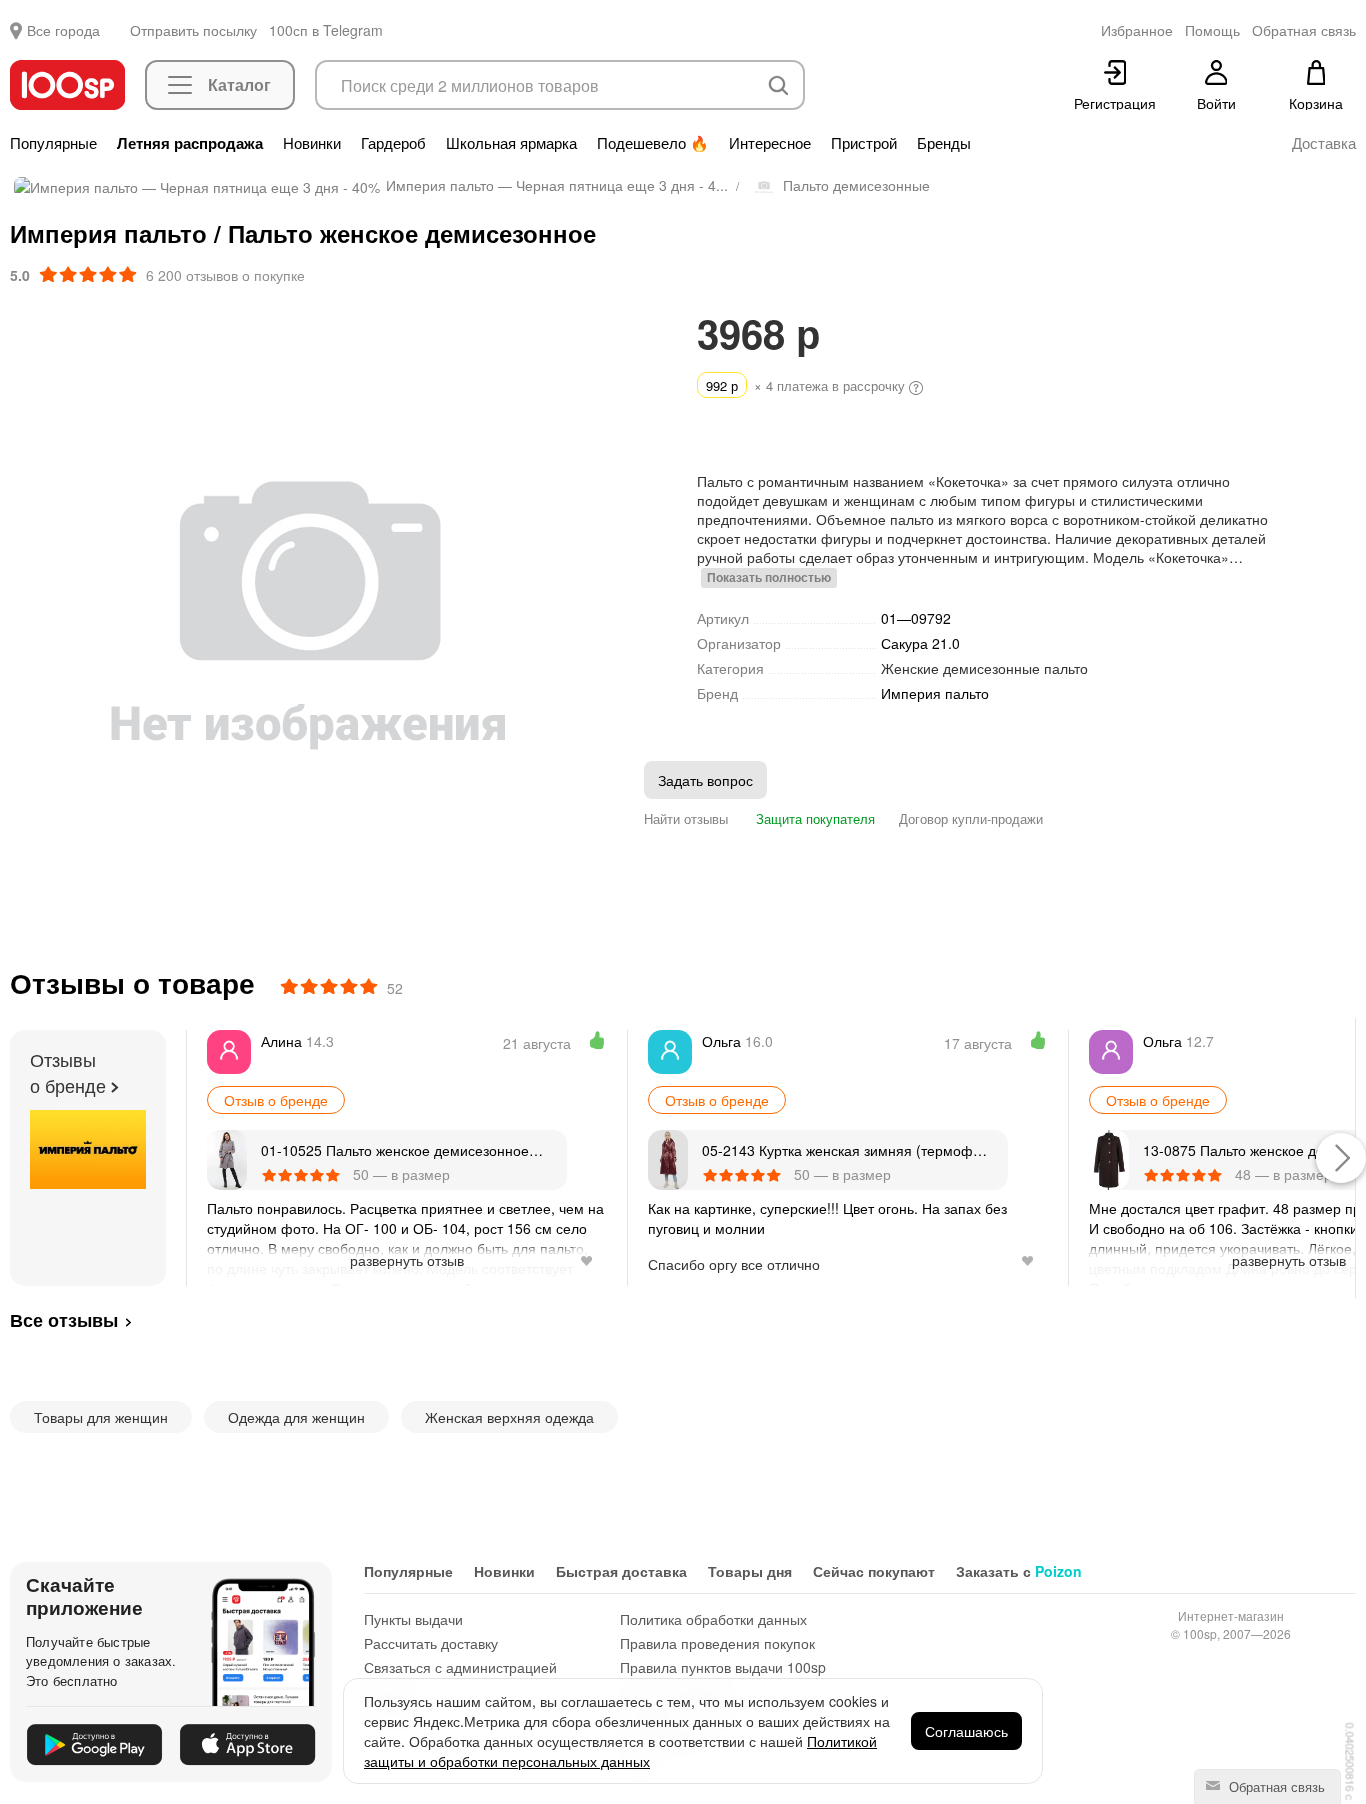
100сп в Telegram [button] (326, 30)
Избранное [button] (1137, 30)
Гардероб (393, 143)
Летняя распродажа (190, 143)
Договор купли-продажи (971, 818)
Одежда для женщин (296, 1417)
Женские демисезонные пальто (984, 668)
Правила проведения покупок (717, 1643)
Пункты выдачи (413, 1619)
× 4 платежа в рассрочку (807, 385)
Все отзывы (64, 1320)
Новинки (312, 143)
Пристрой (864, 143)
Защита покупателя (813, 818)
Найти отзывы (686, 818)
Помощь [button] (1212, 30)
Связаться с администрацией (460, 1667)
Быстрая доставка (621, 1571)
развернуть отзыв (407, 1260)
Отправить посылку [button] (193, 30)
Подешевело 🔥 (653, 143)
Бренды (944, 143)
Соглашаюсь (966, 1731)
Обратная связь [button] (1304, 30)
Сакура (920, 643)
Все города (63, 30)
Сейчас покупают (874, 1571)
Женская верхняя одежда (509, 1417)
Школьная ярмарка (511, 143)
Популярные (53, 143)
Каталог (239, 84)
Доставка (1324, 143)
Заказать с (1019, 1571)
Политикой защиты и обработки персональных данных (620, 1751)
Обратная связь (1275, 1786)
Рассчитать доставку (431, 1643)
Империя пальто (935, 693)
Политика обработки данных (713, 1619)
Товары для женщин (101, 1417)
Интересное (770, 143)
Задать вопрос (705, 780)
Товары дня (750, 1571)
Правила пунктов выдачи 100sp (723, 1667)
